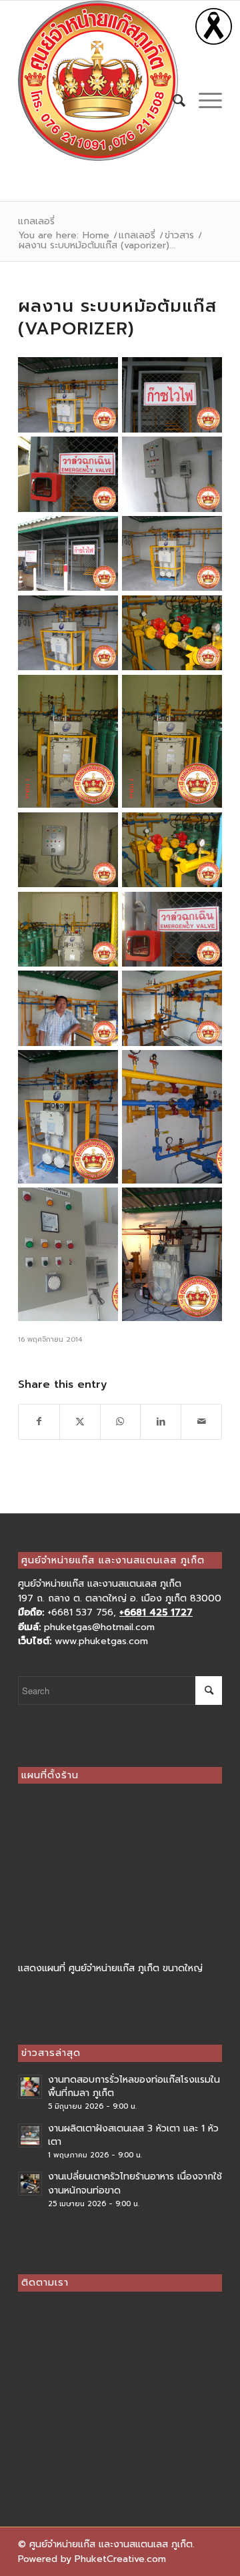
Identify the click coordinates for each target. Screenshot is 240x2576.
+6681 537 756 (80, 1612)
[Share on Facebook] (39, 1422)
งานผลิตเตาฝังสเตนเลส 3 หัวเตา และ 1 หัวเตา (133, 2135)
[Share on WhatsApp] (121, 1422)
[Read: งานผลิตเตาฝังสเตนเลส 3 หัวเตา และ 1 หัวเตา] (30, 2135)
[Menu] (204, 101)
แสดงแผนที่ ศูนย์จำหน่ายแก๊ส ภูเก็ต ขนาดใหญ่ (110, 1968)
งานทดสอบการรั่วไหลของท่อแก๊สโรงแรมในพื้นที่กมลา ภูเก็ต (134, 2086)
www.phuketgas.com (101, 1641)
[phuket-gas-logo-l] (100, 81)
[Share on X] (80, 1422)
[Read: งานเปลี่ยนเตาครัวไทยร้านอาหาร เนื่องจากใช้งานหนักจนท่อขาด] (30, 2183)
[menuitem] (172, 101)
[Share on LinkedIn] (161, 1422)
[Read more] (214, 42)
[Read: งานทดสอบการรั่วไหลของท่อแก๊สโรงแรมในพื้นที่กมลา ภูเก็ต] (30, 2087)
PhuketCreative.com (120, 2559)
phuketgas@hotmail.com (99, 1627)
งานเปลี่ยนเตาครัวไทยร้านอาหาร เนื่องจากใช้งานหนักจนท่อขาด (135, 2183)
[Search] (172, 101)
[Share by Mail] (201, 1422)
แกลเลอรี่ (36, 221)
